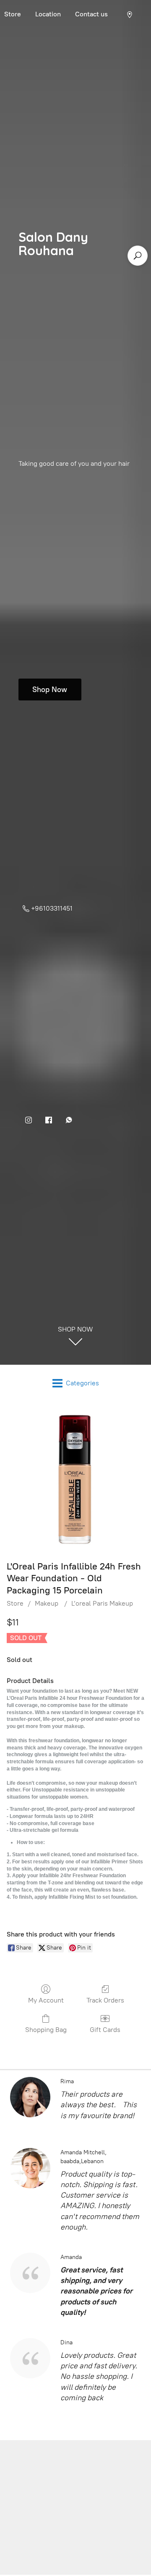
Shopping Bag (46, 2030)
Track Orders (105, 2000)
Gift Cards (105, 2030)
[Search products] (138, 256)
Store (15, 1603)
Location (48, 14)
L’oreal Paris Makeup (102, 1603)
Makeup (47, 1603)
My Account (46, 2000)
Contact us (91, 14)
